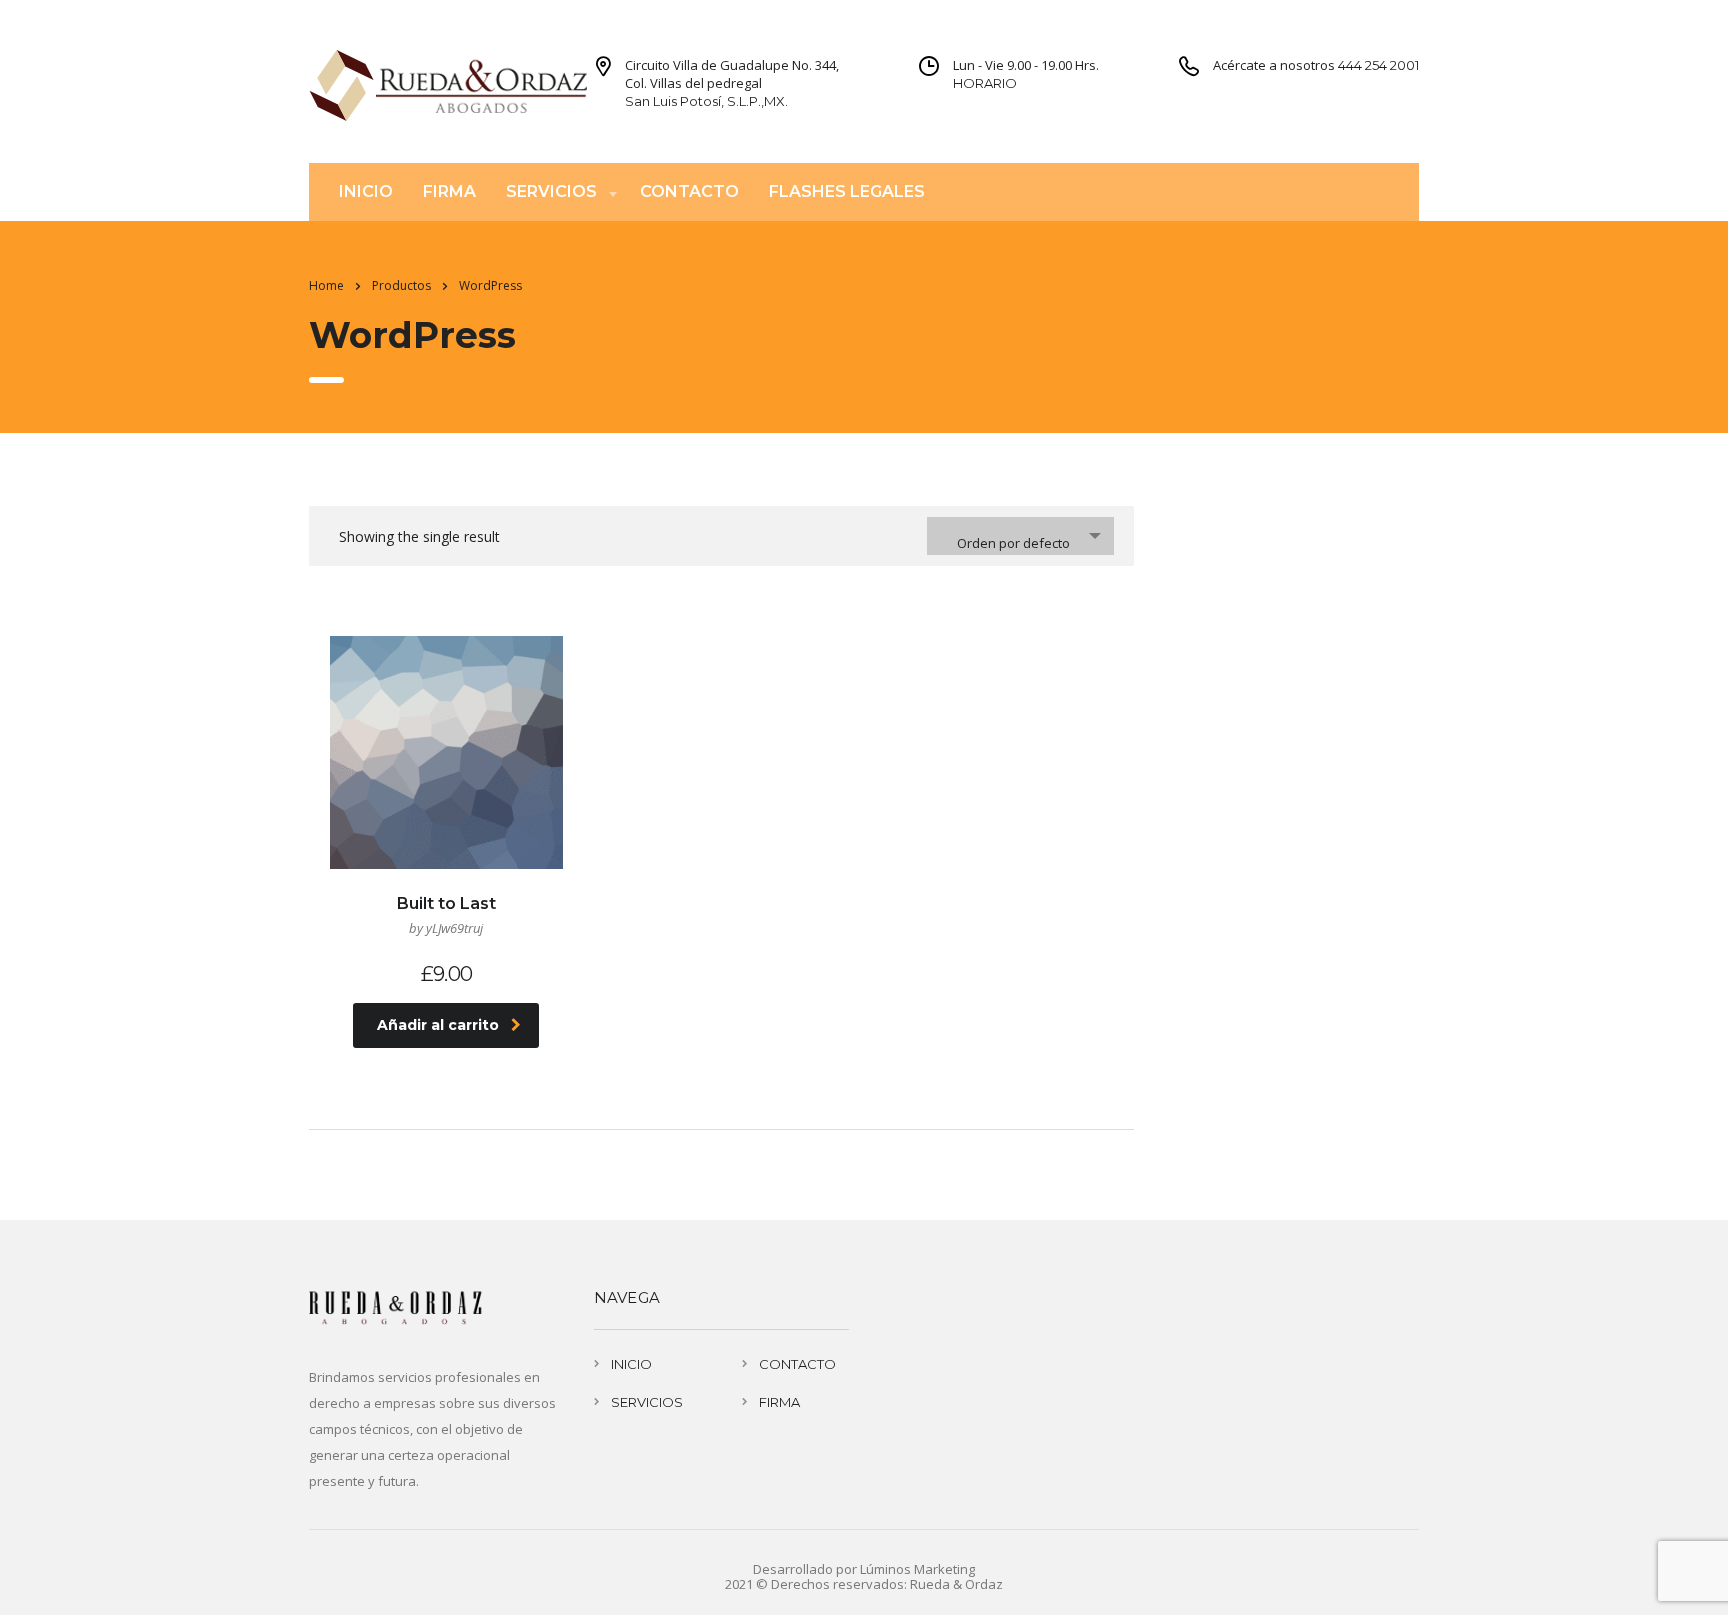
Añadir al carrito (438, 1025)
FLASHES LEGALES (847, 191)
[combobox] (1020, 536)
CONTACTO (689, 191)
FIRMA (449, 191)
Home (326, 285)
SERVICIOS (551, 191)
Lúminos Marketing (917, 1569)
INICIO (366, 191)
